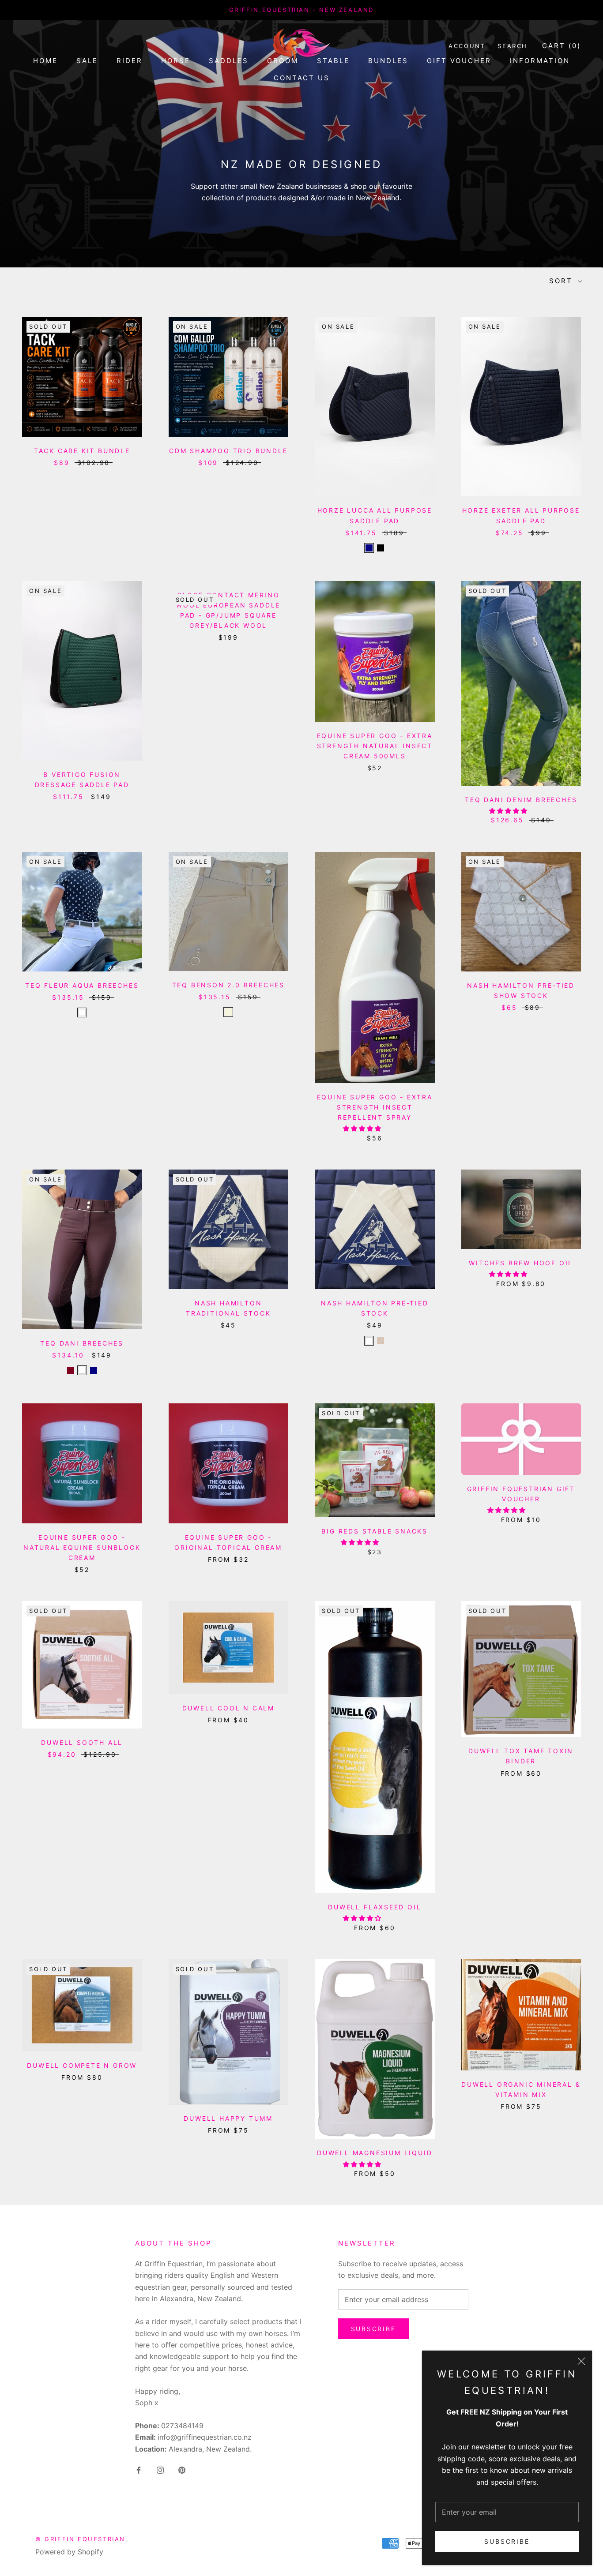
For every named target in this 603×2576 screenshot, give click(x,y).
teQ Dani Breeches (82, 1343)
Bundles (388, 61)
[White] (82, 1012)
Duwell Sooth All (82, 1742)
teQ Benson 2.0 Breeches (228, 985)
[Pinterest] (182, 2469)
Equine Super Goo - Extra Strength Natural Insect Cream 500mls (375, 746)
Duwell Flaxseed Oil (375, 1907)
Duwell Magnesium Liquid (375, 2153)
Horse (176, 61)
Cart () (562, 46)
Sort (562, 281)
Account (467, 46)
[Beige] (228, 1012)
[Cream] (381, 1341)
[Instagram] (160, 2469)
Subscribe (507, 2541)
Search (513, 46)
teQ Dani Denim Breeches (521, 800)
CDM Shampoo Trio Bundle (228, 451)
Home (45, 61)
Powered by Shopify (69, 2552)
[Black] (381, 548)
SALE (87, 61)
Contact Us (302, 78)
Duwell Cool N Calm (228, 1708)
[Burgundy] (71, 1370)
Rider (130, 61)
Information (540, 61)
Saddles (229, 61)
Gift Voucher (459, 61)
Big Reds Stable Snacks (375, 1531)
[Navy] (369, 548)
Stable (333, 61)
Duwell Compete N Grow (82, 2065)
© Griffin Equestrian (80, 2539)
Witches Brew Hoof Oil (521, 1263)
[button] (509, 811)
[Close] (581, 2361)
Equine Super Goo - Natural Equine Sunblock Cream (82, 1547)
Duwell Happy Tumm (228, 2118)
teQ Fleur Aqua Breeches (82, 985)
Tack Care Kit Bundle (82, 451)
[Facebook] (139, 2469)
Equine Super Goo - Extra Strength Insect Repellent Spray (375, 1107)
